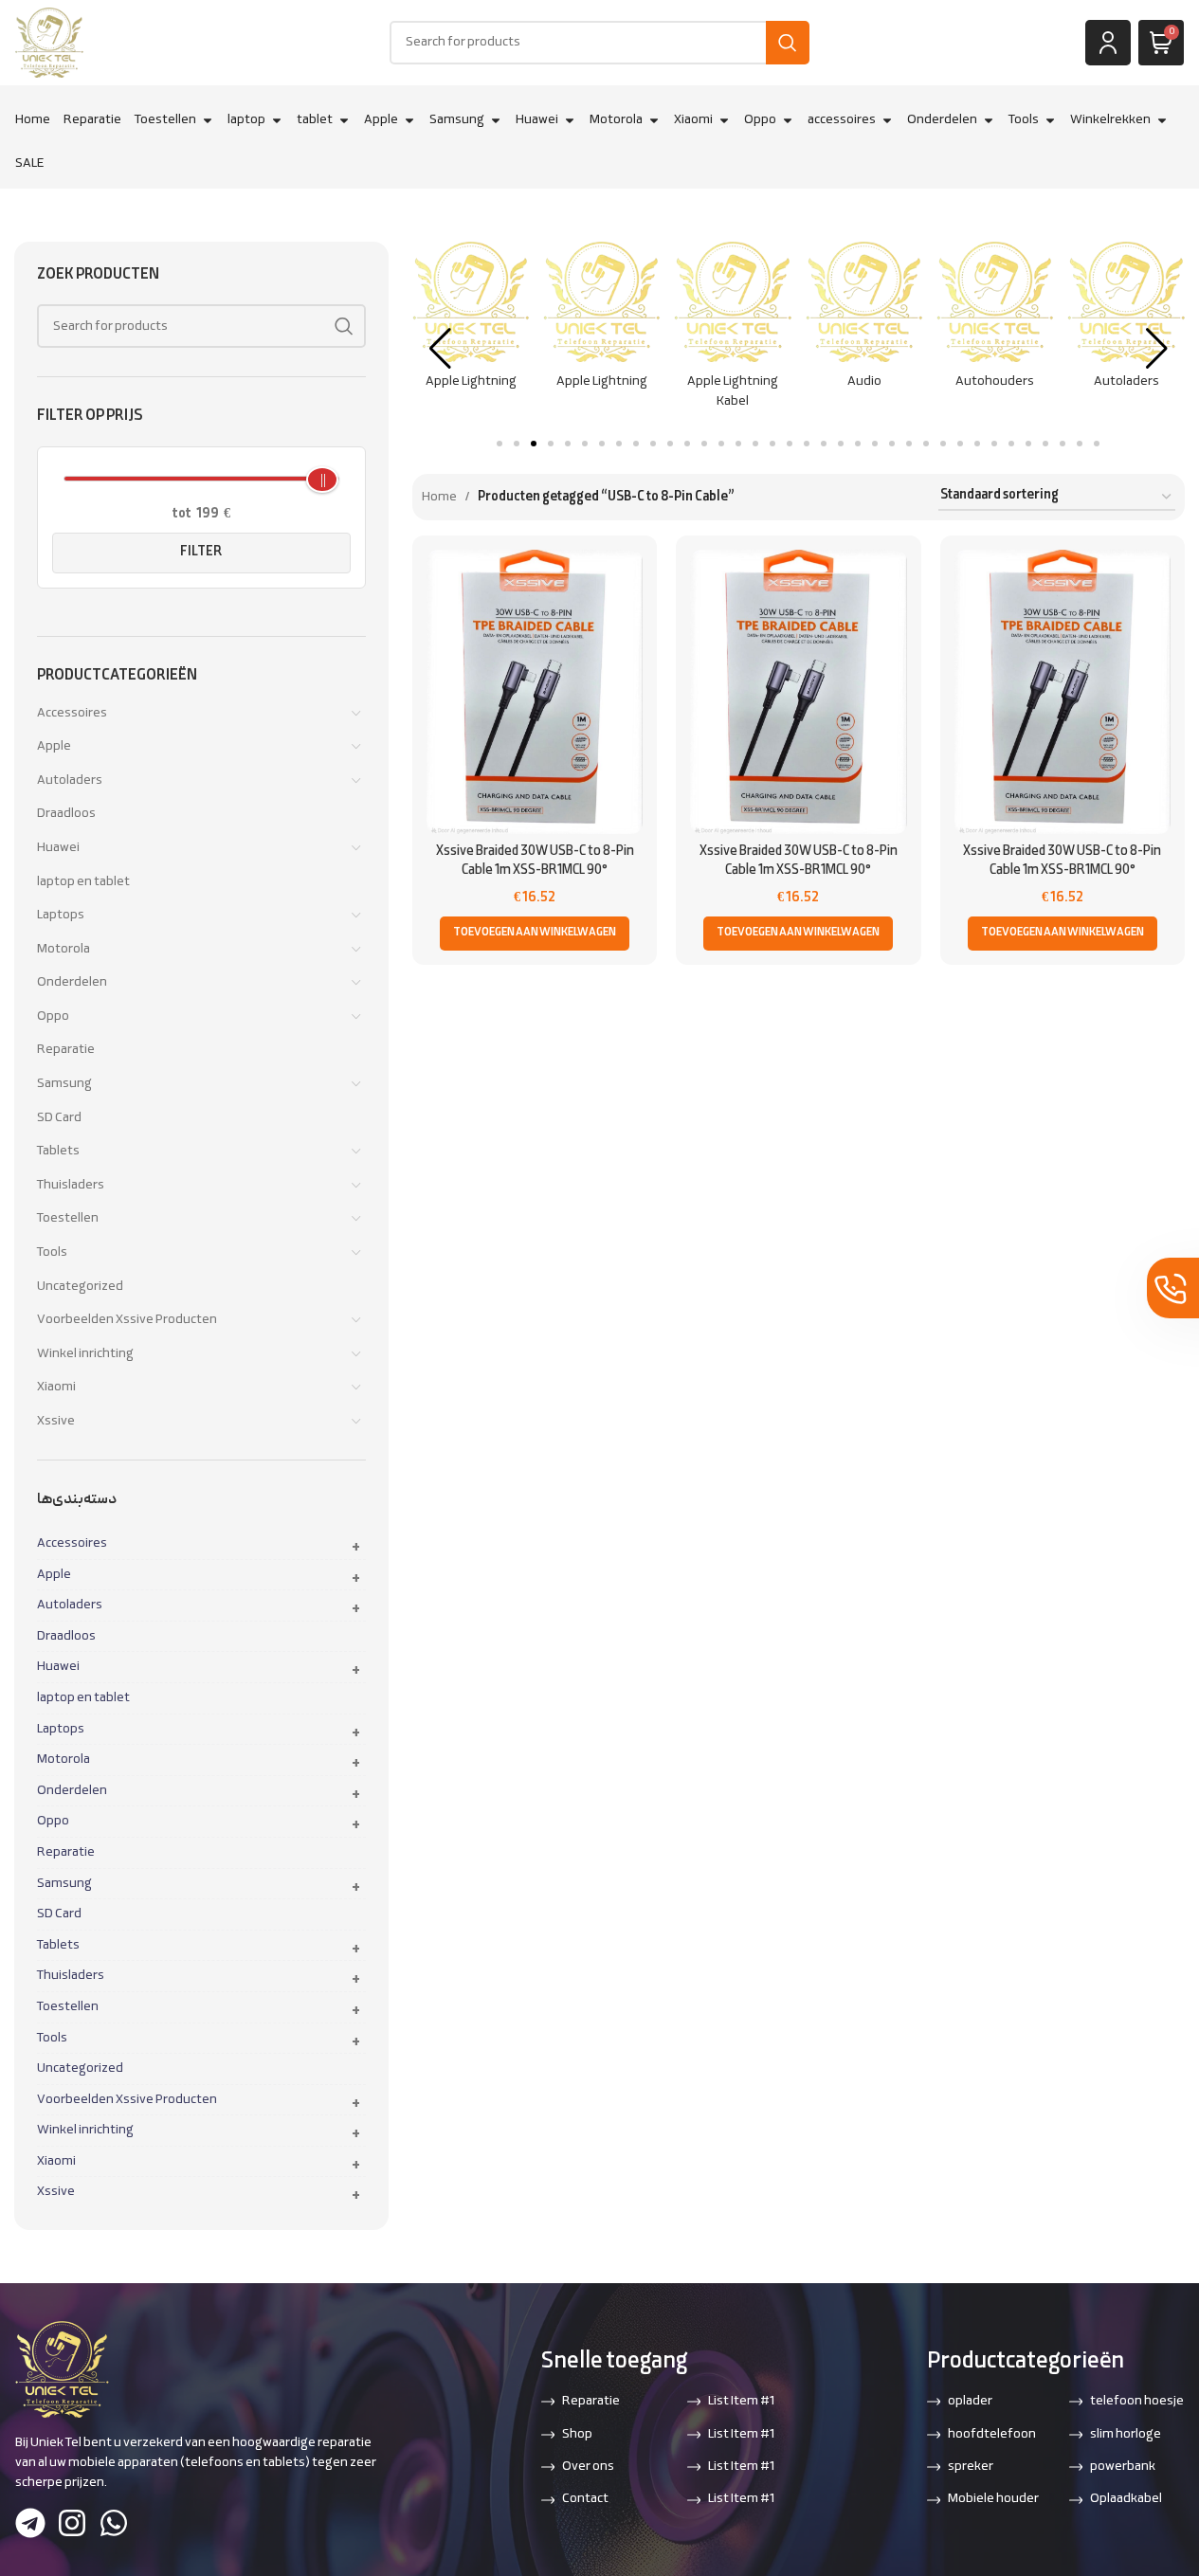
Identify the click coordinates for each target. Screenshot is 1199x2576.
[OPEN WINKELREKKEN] (1162, 120)
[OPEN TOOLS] (1050, 120)
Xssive (56, 1421)
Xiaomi (56, 1387)
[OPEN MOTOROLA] (654, 120)
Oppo (53, 1016)
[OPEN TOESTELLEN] (208, 120)
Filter (201, 552)
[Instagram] (72, 2523)
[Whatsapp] (114, 2523)
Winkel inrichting (85, 1354)
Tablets (58, 1151)
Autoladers (70, 780)
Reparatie (66, 1050)
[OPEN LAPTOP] (277, 120)
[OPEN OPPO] (788, 120)
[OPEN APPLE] (409, 120)
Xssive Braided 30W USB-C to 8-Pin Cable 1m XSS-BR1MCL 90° (535, 861)
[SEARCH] (788, 43)
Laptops (61, 915)
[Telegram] (30, 2523)
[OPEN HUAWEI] (570, 120)
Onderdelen (72, 982)
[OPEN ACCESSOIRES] (887, 120)
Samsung (64, 1084)
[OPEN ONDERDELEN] (989, 120)
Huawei (58, 848)
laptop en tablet (83, 882)
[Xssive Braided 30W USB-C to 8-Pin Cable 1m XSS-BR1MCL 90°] (535, 692)
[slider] (322, 480)
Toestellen (68, 1218)
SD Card (59, 1118)
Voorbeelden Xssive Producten (127, 1320)
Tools (52, 1252)
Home (439, 497)
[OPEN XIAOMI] (724, 120)
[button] (355, 1547)
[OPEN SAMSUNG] (496, 120)
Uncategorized (80, 1287)
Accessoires (72, 713)
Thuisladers (71, 1185)
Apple (54, 746)
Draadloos (66, 814)
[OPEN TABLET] (344, 120)
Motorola (64, 949)
